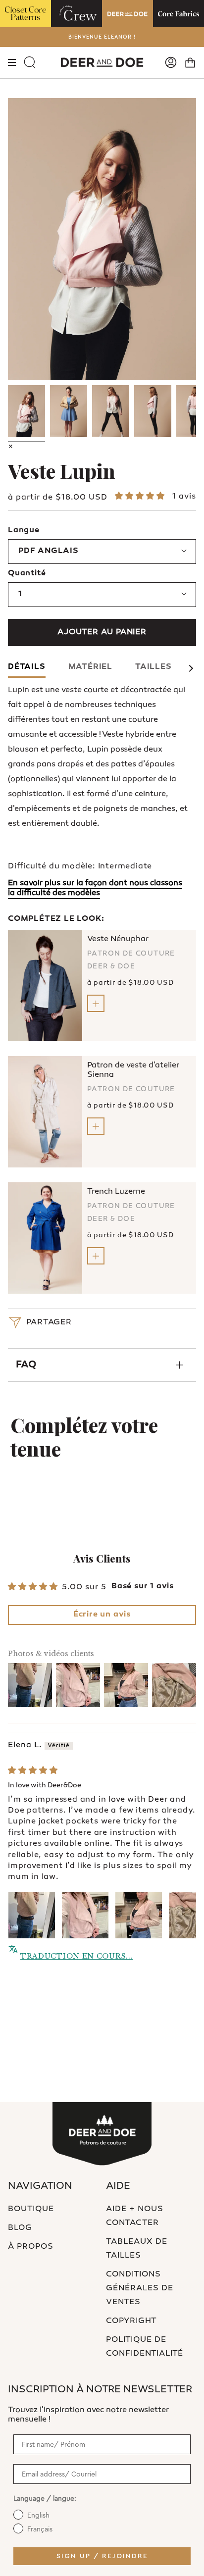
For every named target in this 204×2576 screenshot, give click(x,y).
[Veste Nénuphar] (45, 985)
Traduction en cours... (76, 1956)
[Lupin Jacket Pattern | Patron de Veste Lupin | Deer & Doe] (26, 411)
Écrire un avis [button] (102, 1615)
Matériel (90, 667)
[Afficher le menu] (12, 63)
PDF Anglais (49, 551)
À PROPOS (31, 2247)
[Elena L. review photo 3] (139, 1915)
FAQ (26, 1365)
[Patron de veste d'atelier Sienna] (45, 1112)
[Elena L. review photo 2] (85, 1915)
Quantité (27, 574)
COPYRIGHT (131, 2321)
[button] (141, 497)
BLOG (20, 2228)
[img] (33, 1771)
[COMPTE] (171, 63)
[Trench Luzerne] (45, 1238)
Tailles (153, 667)
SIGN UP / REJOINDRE (102, 2556)
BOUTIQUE (31, 2209)
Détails (27, 667)
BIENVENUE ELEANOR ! (102, 37)
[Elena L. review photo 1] (32, 1915)
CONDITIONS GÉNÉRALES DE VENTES (140, 2289)
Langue (24, 530)
